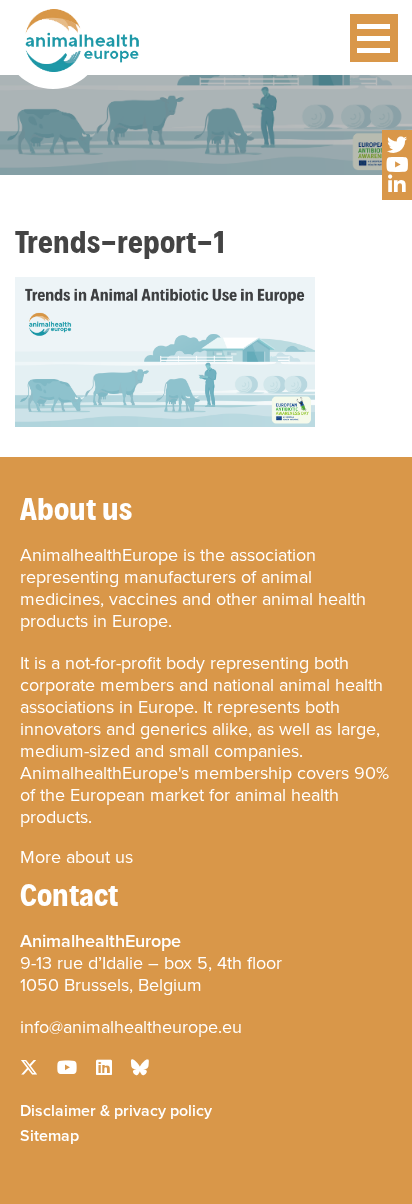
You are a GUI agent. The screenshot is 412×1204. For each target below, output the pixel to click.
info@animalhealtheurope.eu (131, 1027)
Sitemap (49, 1134)
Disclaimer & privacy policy (116, 1109)
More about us (76, 857)
